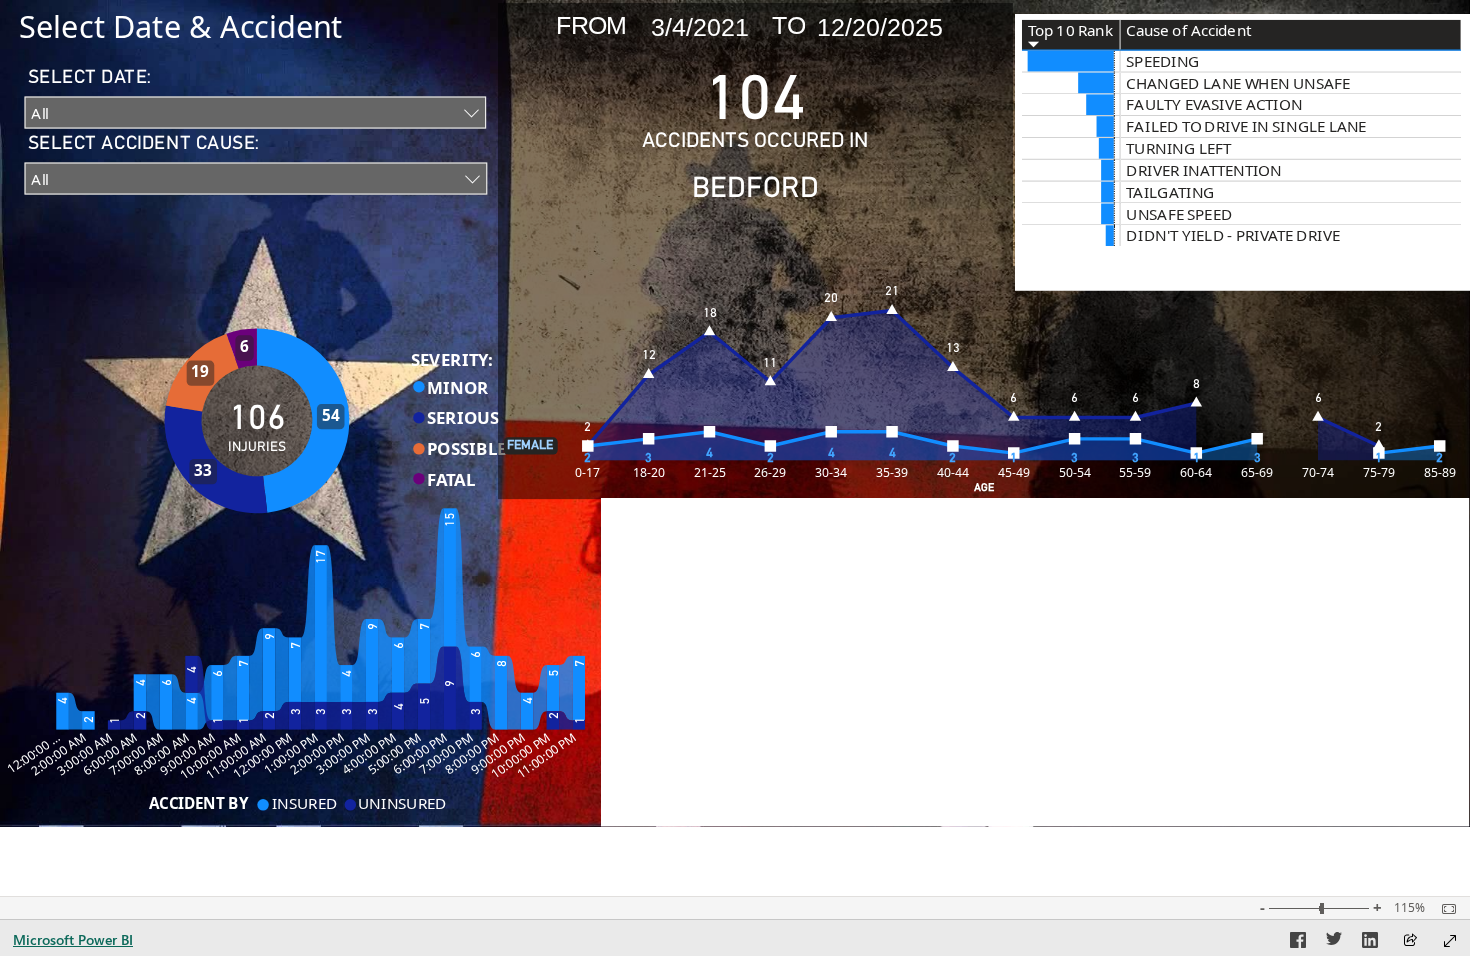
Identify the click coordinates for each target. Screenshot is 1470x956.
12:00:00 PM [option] (262, 756)
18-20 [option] (649, 472)
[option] (216, 459)
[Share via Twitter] (1334, 943)
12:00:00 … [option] (34, 753)
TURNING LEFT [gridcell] (1178, 148)
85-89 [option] (1440, 472)
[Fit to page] (1444, 909)
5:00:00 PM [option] (394, 753)
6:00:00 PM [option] (420, 753)
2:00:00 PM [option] (317, 753)
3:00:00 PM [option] (342, 753)
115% (1409, 908)
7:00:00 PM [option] (446, 753)
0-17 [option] (587, 472)
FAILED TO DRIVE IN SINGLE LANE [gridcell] (1246, 126)
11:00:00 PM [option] (546, 756)
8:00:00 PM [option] (472, 753)
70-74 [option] (1318, 472)
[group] (227, 27)
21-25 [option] (710, 472)
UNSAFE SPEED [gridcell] (1179, 213)
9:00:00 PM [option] (497, 753)
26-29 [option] (770, 472)
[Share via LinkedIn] (1370, 943)
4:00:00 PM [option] (368, 753)
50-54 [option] (1075, 472)
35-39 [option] (892, 472)
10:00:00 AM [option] (210, 756)
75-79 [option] (1379, 472)
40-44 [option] (953, 472)
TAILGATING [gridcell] (1170, 192)
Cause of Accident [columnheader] (1188, 30)
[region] (735, 413)
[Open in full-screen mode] (1450, 941)
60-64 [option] (1196, 472)
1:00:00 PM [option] (291, 753)
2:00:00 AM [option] (58, 754)
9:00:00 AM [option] (187, 754)
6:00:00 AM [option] (109, 754)
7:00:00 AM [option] (135, 754)
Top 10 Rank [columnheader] (1070, 30)
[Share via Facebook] (1298, 943)
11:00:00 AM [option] (236, 756)
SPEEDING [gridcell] (1163, 61)
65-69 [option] (1257, 472)
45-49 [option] (1014, 472)
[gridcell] (1071, 62)
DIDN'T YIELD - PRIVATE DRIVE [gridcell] (1233, 235)
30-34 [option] (831, 472)
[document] (227, 27)
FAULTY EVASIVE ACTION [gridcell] (1214, 104)
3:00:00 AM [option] (84, 754)
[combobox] (255, 112)
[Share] (1410, 941)
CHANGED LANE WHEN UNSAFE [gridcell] (1238, 83)
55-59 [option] (1135, 472)
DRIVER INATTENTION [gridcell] (1203, 170)
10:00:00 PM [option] (520, 756)
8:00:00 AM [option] (161, 754)
